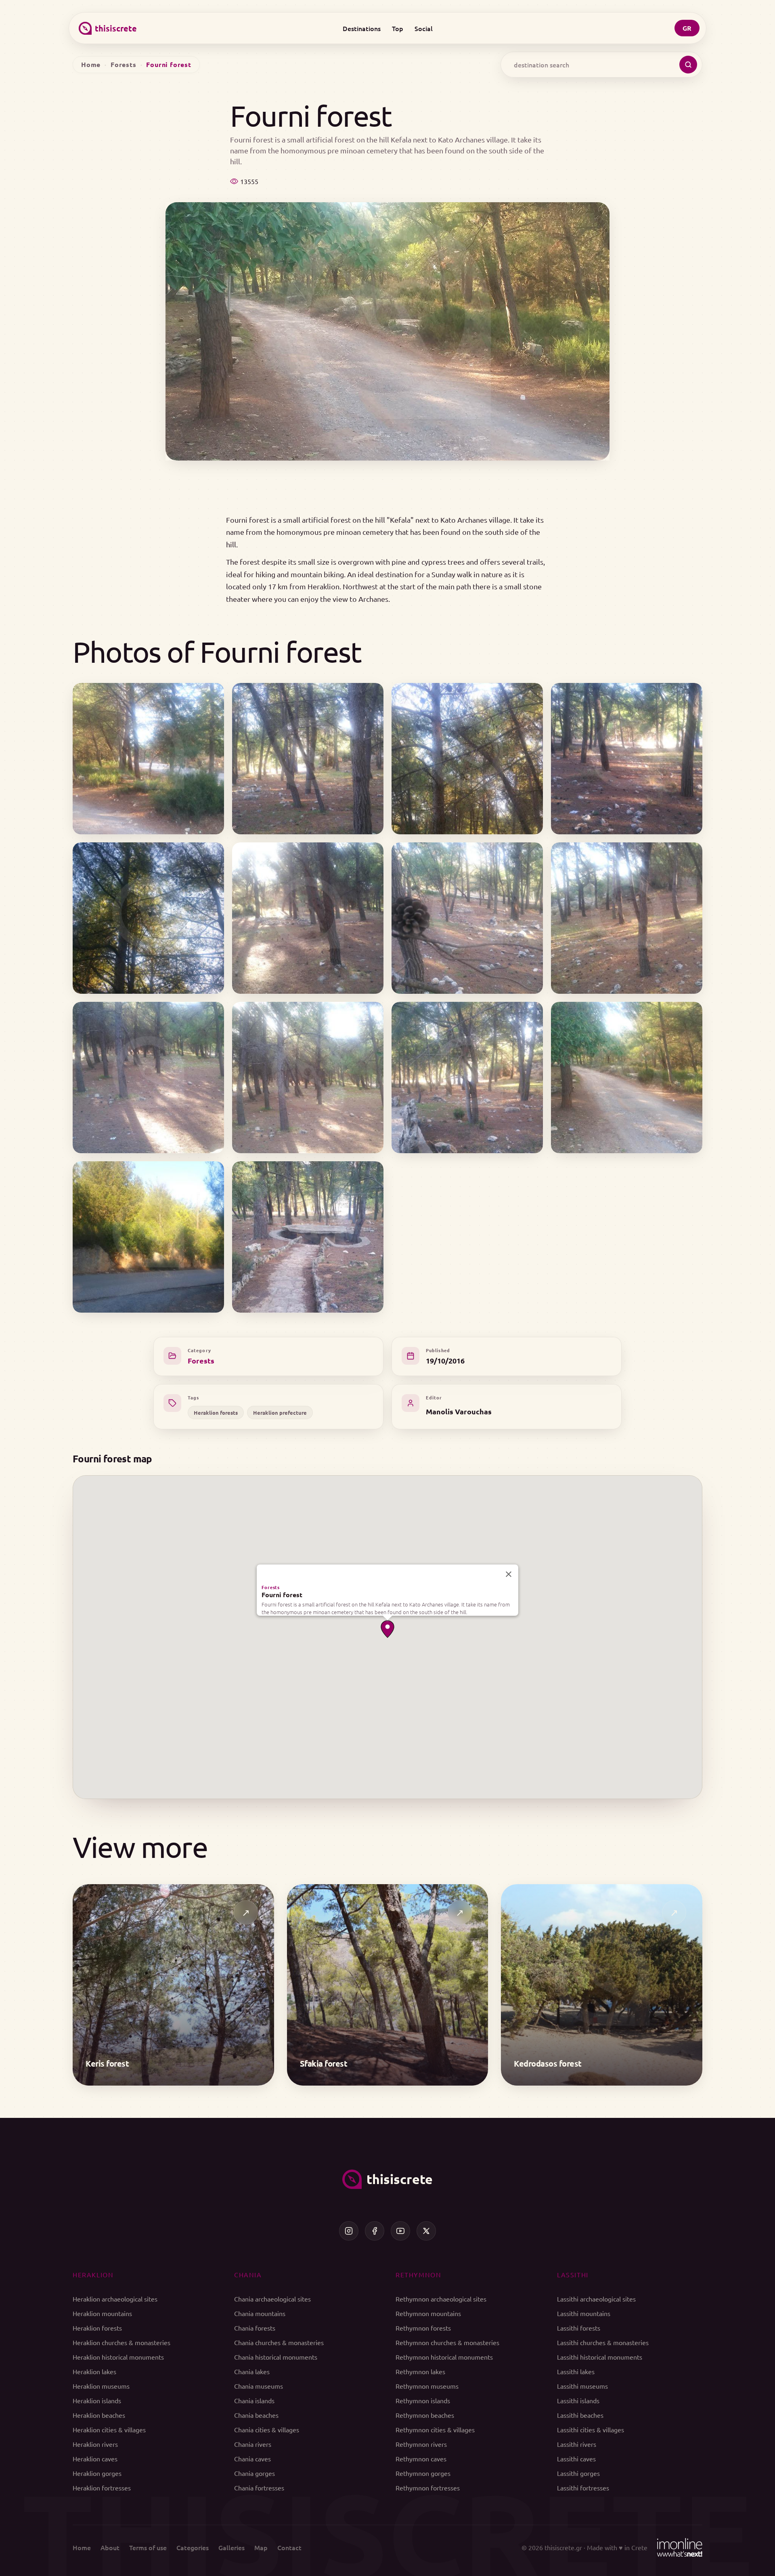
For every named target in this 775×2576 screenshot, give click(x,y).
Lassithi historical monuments (600, 2357)
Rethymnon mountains (428, 2313)
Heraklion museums (101, 2386)
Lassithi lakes (576, 2371)
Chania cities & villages (267, 2429)
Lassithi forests (579, 2328)
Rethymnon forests (423, 2328)
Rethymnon (418, 2274)
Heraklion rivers (95, 2444)
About (110, 2547)
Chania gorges (254, 2473)
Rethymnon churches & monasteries (447, 2342)
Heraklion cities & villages (109, 2429)
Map (261, 2547)
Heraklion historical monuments (118, 2357)
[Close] (509, 1574)
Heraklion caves (95, 2459)
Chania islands (254, 2400)
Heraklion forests (216, 1413)
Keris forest (107, 2063)
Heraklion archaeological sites (115, 2299)
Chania (248, 2274)
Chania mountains (260, 2313)
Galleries (231, 2547)
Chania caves (252, 2459)
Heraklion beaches (99, 2415)
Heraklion (93, 2274)
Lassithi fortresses (583, 2488)
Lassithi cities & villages (591, 2429)
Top (398, 28)
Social (424, 28)
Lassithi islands (578, 2400)
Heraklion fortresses (102, 2488)
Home (91, 64)
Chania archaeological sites (272, 2299)
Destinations (362, 28)
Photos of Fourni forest (217, 651)
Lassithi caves (576, 2459)
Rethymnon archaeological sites (441, 2299)
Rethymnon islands (423, 2400)
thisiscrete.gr (563, 2547)
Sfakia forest (324, 2063)
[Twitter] (426, 2231)
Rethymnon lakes (420, 2371)
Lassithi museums (582, 2386)
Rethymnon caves (421, 2459)
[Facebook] (375, 2231)
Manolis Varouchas (459, 1411)
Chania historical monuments (276, 2357)
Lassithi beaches (580, 2415)
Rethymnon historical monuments (444, 2357)
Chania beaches (256, 2415)
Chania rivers (253, 2444)
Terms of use (148, 2547)
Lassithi (573, 2274)
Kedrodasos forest (548, 2063)
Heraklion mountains (102, 2313)
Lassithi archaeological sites (596, 2299)
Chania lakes (252, 2371)
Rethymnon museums (427, 2386)
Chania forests (255, 2328)
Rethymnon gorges (423, 2473)
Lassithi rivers (577, 2444)
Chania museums (259, 2386)
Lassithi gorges (578, 2473)
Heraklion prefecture (280, 1413)
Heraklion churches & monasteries (121, 2342)
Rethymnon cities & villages (435, 2429)
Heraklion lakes (94, 2371)
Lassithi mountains (584, 2313)
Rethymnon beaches (425, 2415)
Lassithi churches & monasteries (603, 2342)
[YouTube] (400, 2231)
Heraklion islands (97, 2400)
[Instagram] (349, 2231)
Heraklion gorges (97, 2473)
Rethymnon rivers (421, 2444)
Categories (193, 2547)
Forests (124, 64)
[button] (387, 1629)
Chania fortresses (259, 2488)
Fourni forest (282, 1595)
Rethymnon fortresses (428, 2488)
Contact (289, 2547)
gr (687, 28)
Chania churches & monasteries (279, 2342)
